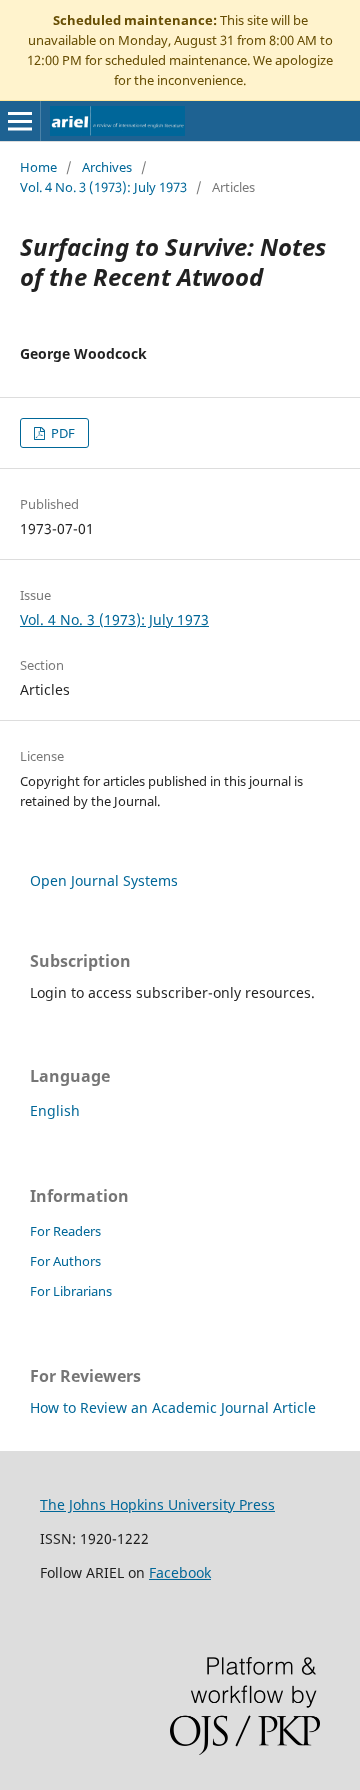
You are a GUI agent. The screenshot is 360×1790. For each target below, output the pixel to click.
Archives (107, 167)
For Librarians (71, 1291)
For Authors (65, 1261)
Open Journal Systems (104, 880)
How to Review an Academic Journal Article (173, 1407)
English (55, 1110)
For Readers (65, 1231)
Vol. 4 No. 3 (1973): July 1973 (103, 187)
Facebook (180, 1572)
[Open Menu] (20, 121)
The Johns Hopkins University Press (157, 1504)
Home (38, 167)
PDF (61, 433)
